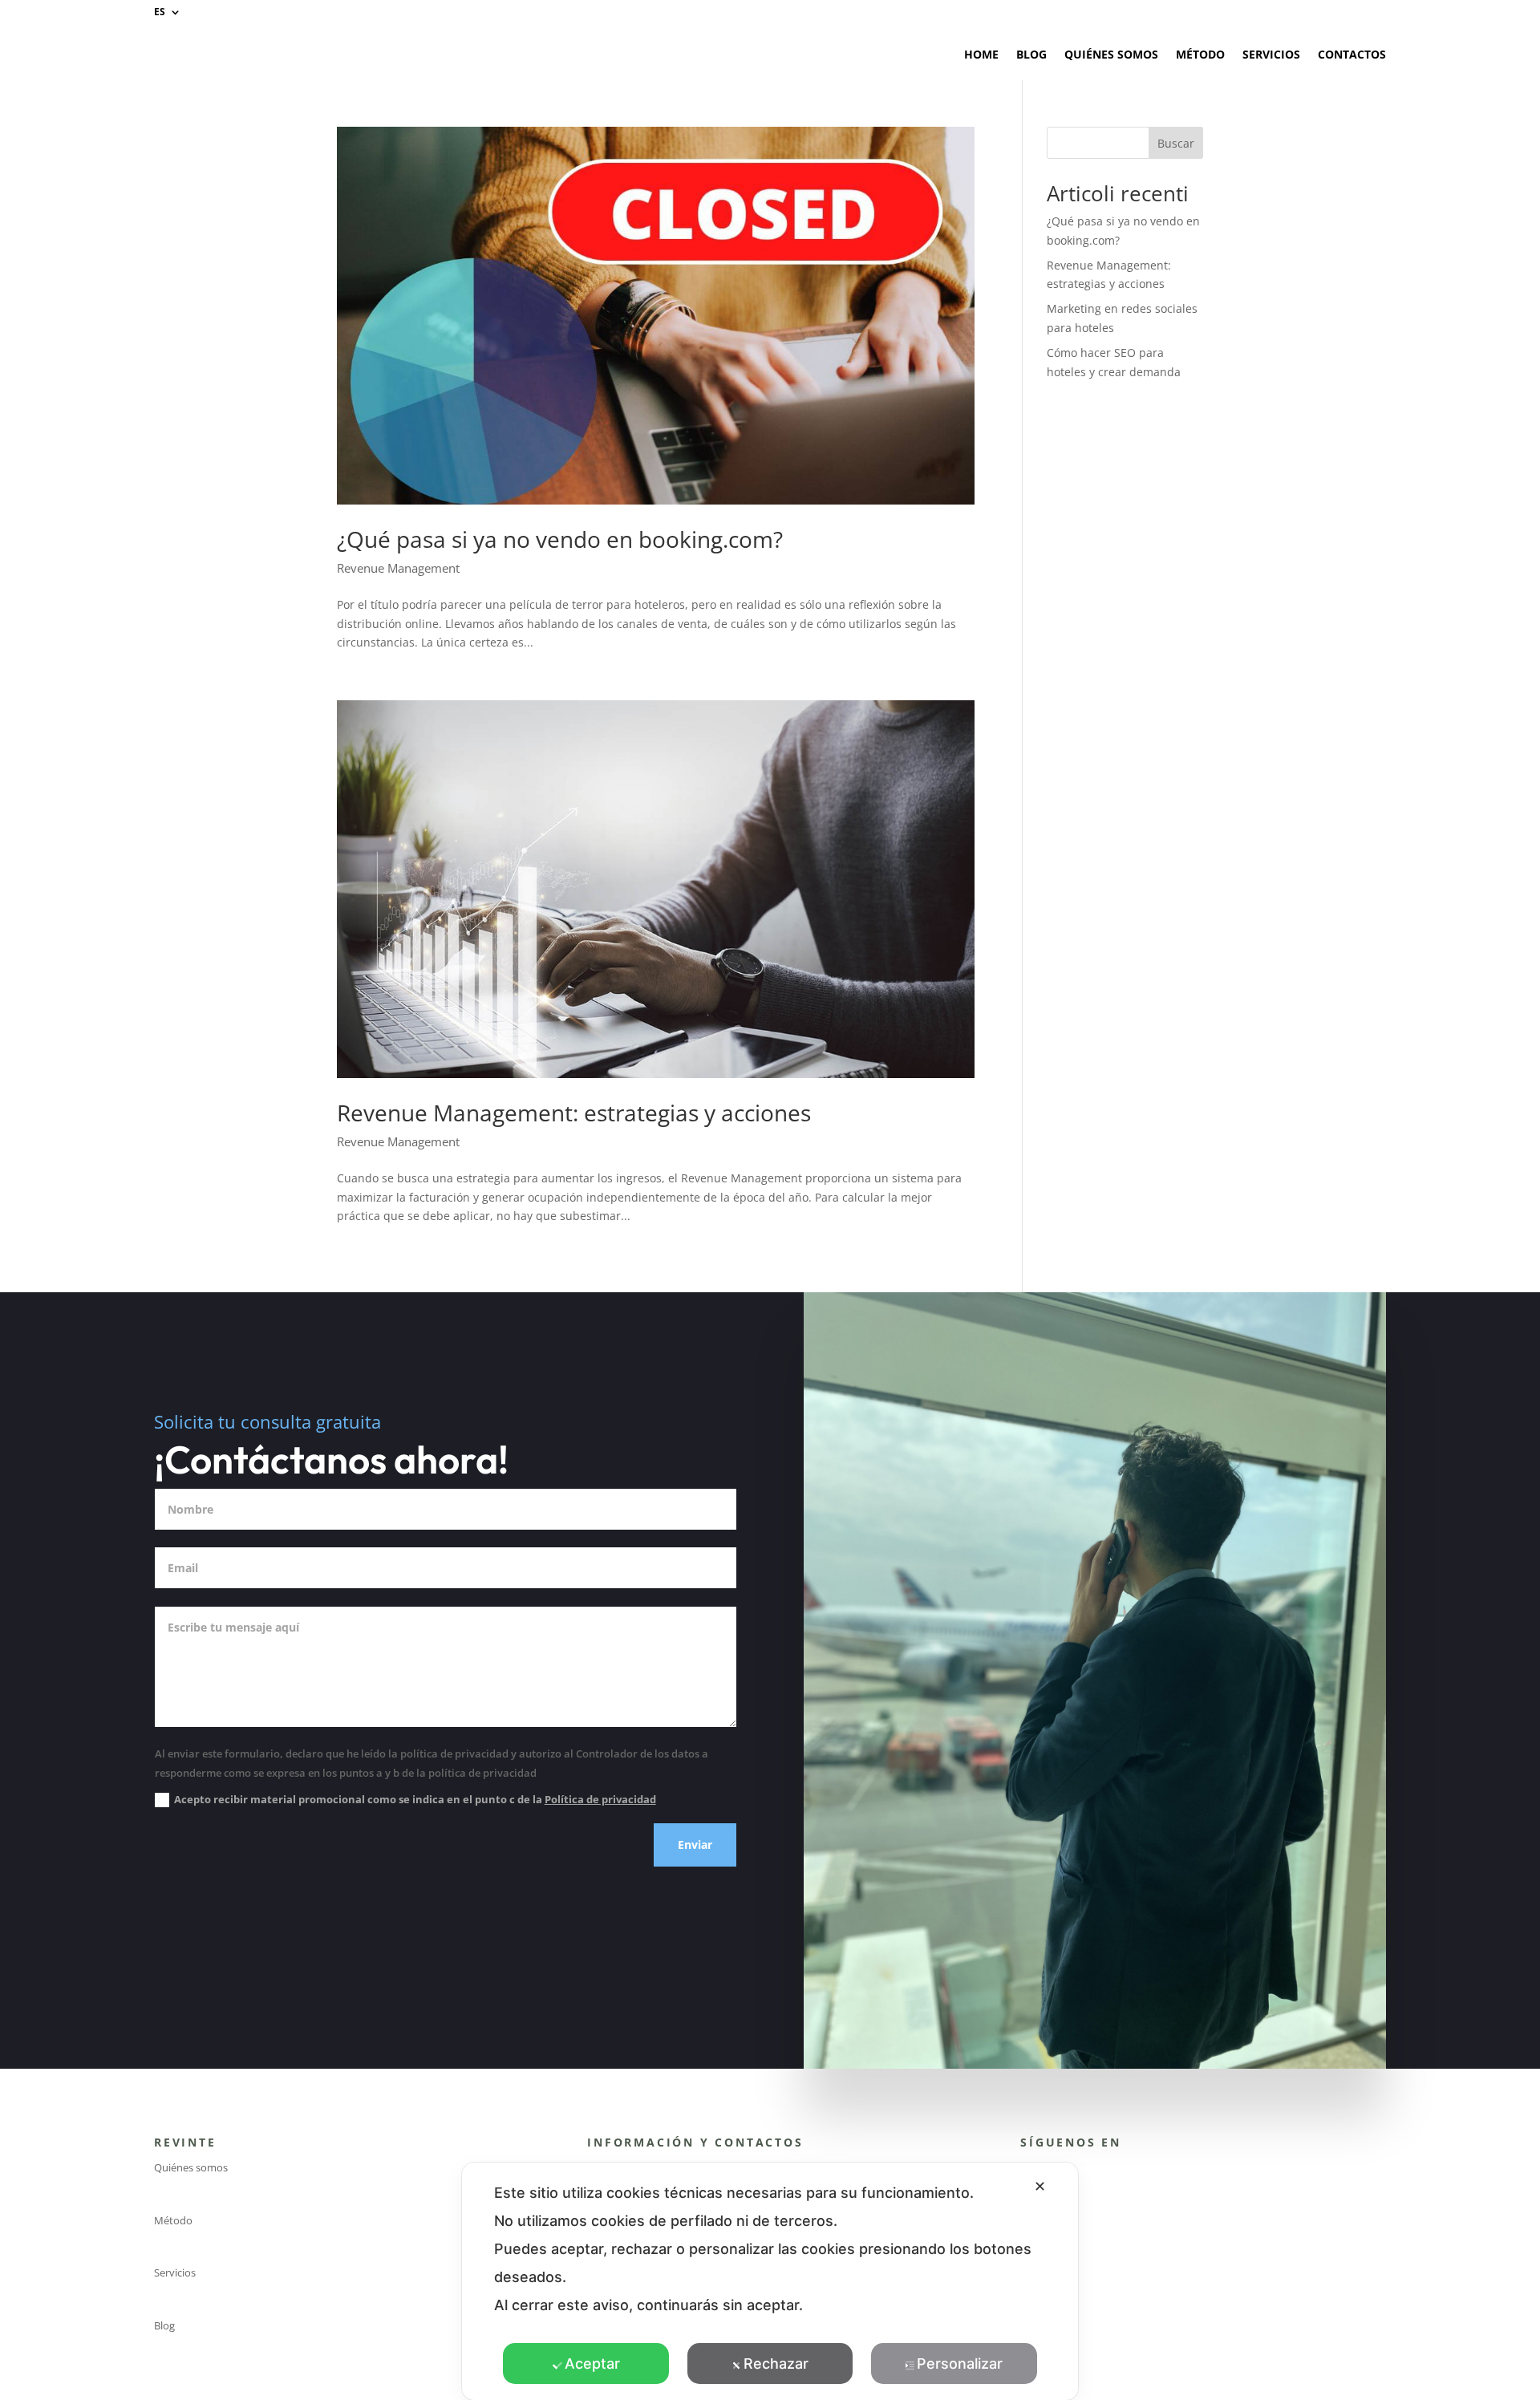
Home (981, 54)
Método (1200, 54)
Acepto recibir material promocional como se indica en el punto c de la (415, 1799)
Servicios (1271, 54)
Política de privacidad (600, 1799)
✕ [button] (1040, 2186)
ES (160, 12)
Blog (1031, 54)
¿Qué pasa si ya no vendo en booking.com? (560, 539)
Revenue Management (398, 568)
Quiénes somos (1111, 54)
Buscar (1176, 143)
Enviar (695, 1845)
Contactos (1352, 54)
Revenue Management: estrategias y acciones (574, 1113)
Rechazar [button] (776, 2364)
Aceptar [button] (592, 2364)
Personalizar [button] (960, 2364)
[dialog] (770, 2281)
